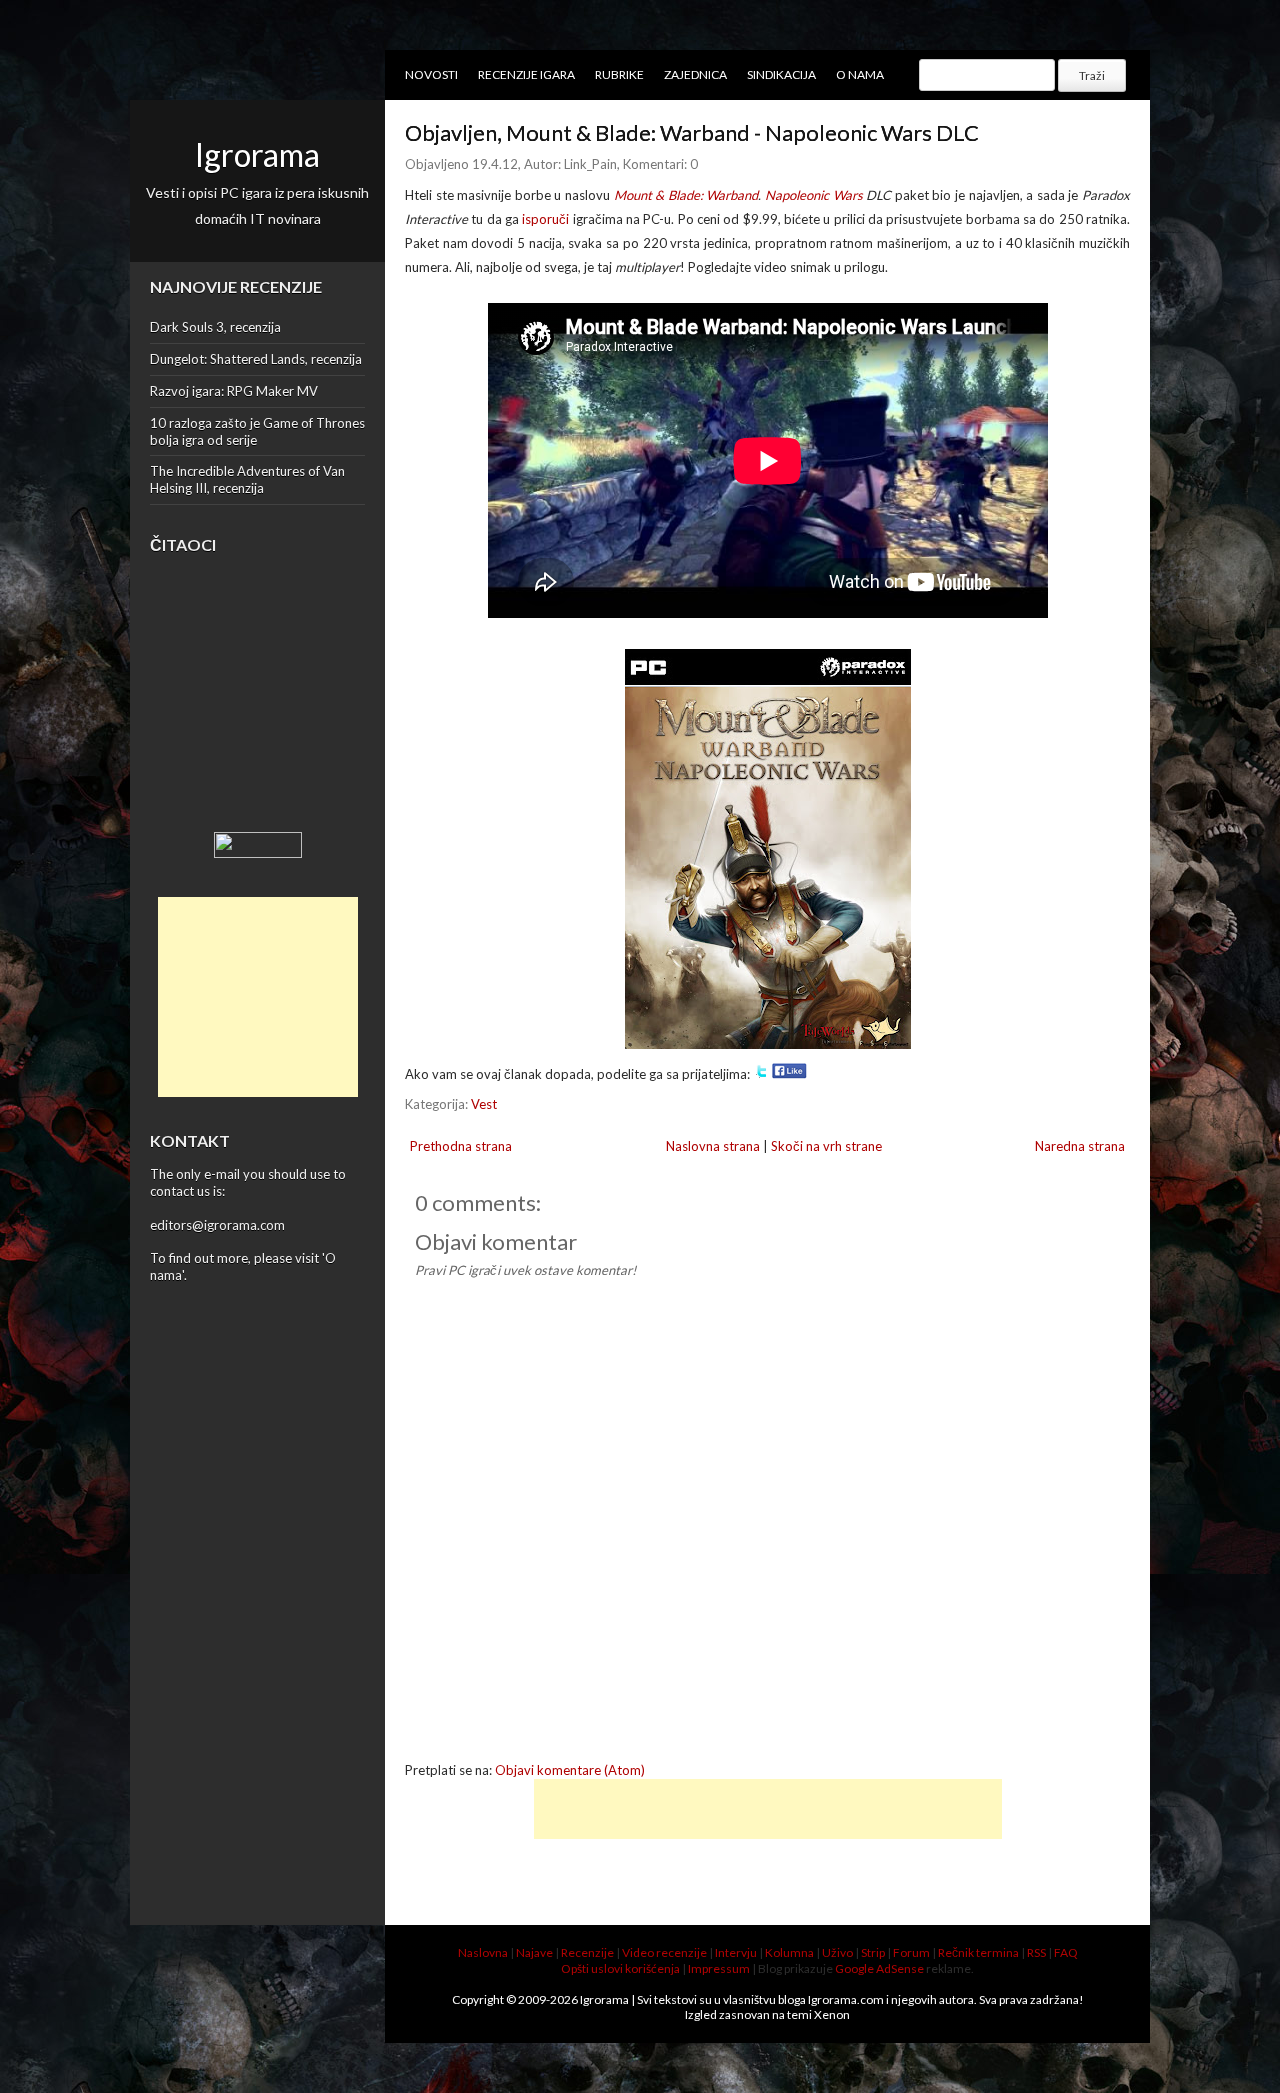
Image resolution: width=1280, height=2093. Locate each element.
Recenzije (587, 1952)
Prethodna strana (461, 1146)
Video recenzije (664, 1952)
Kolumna (789, 1952)
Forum (911, 1952)
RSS (1036, 1952)
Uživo (837, 1952)
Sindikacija (781, 74)
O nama (860, 74)
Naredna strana (1080, 1146)
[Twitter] (761, 1074)
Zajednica (695, 74)
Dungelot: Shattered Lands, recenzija (256, 359)
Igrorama (257, 154)
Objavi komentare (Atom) (570, 1770)
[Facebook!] (789, 1074)
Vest (484, 1104)
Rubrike (619, 74)
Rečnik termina (978, 1952)
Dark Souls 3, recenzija (215, 327)
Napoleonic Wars (814, 195)
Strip (873, 1952)
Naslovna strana (713, 1146)
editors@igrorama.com (217, 1225)
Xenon (832, 2014)
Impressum (719, 1968)
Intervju (736, 1952)
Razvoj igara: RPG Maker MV (234, 391)
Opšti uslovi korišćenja (620, 1968)
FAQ (1066, 1952)
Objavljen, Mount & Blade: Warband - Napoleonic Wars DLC (692, 132)
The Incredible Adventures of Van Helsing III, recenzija (247, 479)
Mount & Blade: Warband (686, 195)
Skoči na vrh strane (826, 1146)
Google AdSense (879, 1968)
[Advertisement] (258, 997)
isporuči (545, 219)
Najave (534, 1952)
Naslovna (483, 1952)
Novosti (431, 74)
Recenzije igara (526, 74)
